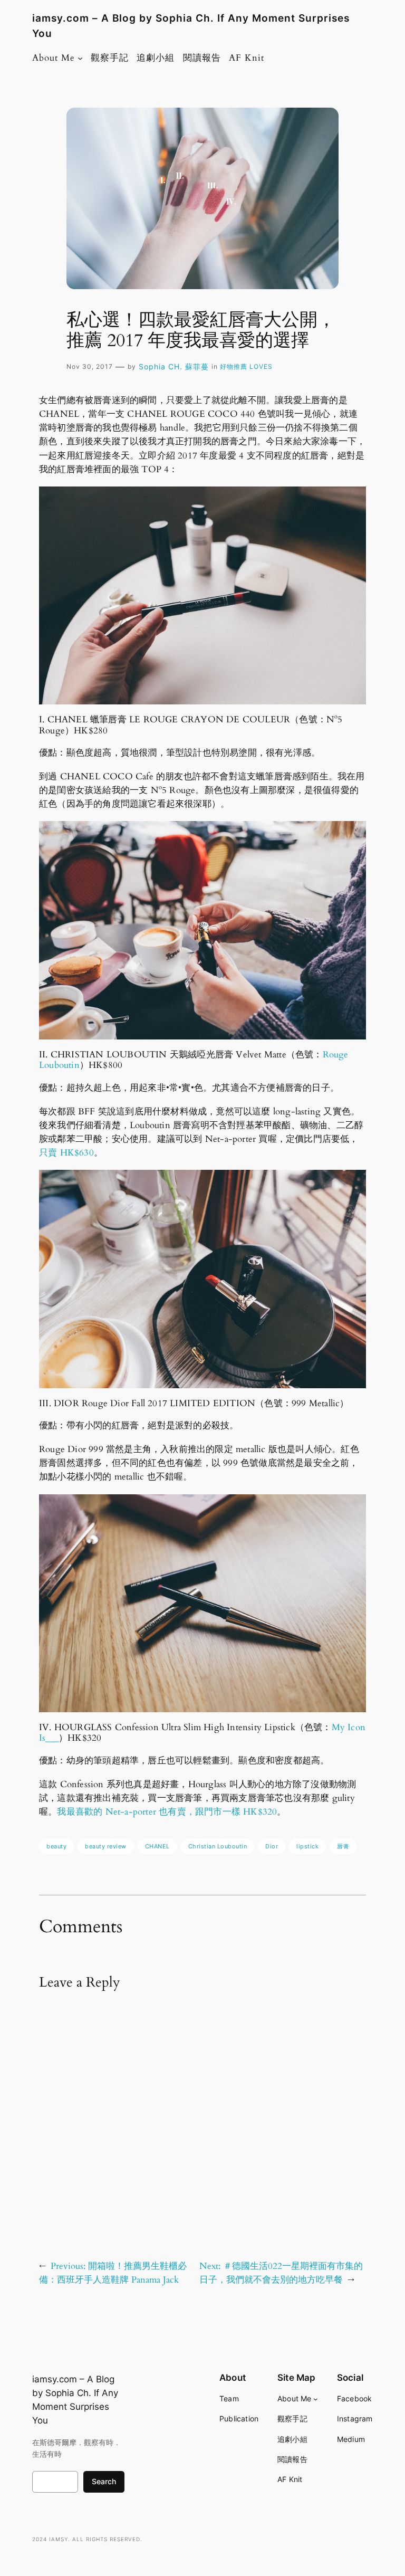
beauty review (106, 1846)
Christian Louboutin (218, 1846)
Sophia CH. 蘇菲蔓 (174, 366)
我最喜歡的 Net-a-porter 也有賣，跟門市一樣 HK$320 (167, 1812)
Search (104, 2481)
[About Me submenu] (80, 58)
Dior (272, 1846)
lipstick (307, 1846)
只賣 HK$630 (66, 1153)
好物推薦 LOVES (246, 366)
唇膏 (343, 1846)
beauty (56, 1846)
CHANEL (157, 1846)
